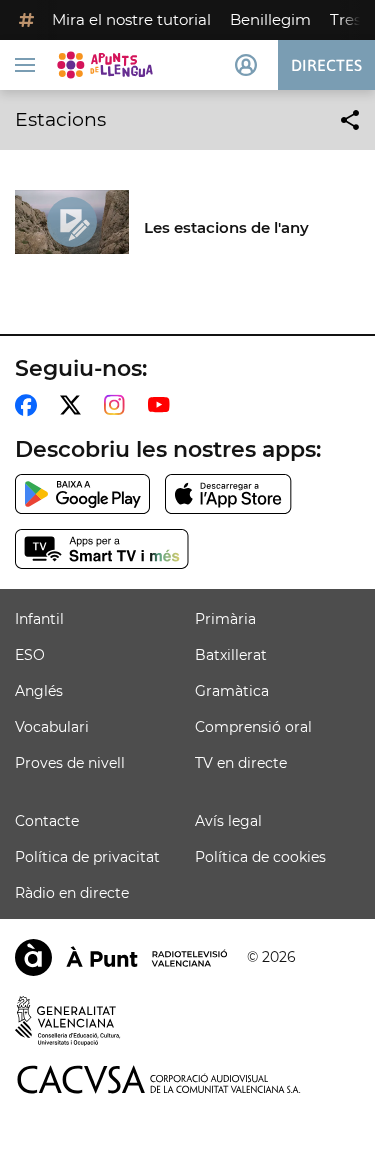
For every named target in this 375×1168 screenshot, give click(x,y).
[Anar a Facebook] (30, 405)
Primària (225, 619)
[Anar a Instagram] (118, 405)
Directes (326, 65)
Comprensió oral (253, 727)
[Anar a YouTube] (163, 405)
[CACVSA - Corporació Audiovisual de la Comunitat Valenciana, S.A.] (159, 1079)
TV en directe (241, 763)
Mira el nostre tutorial (131, 19)
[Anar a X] (74, 405)
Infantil (39, 619)
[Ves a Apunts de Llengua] (105, 65)
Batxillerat (231, 655)
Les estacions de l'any (226, 227)
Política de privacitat (87, 857)
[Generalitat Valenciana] (68, 1021)
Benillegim (270, 19)
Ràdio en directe (72, 893)
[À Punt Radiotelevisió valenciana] (121, 957)
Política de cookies (260, 857)
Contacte (47, 821)
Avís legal (228, 821)
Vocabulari (52, 727)
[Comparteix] (350, 120)
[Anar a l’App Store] (228, 494)
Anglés (39, 691)
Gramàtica (232, 691)
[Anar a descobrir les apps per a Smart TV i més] (102, 549)
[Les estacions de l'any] (72, 222)
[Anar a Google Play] (82, 494)
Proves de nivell (70, 763)
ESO (30, 655)
